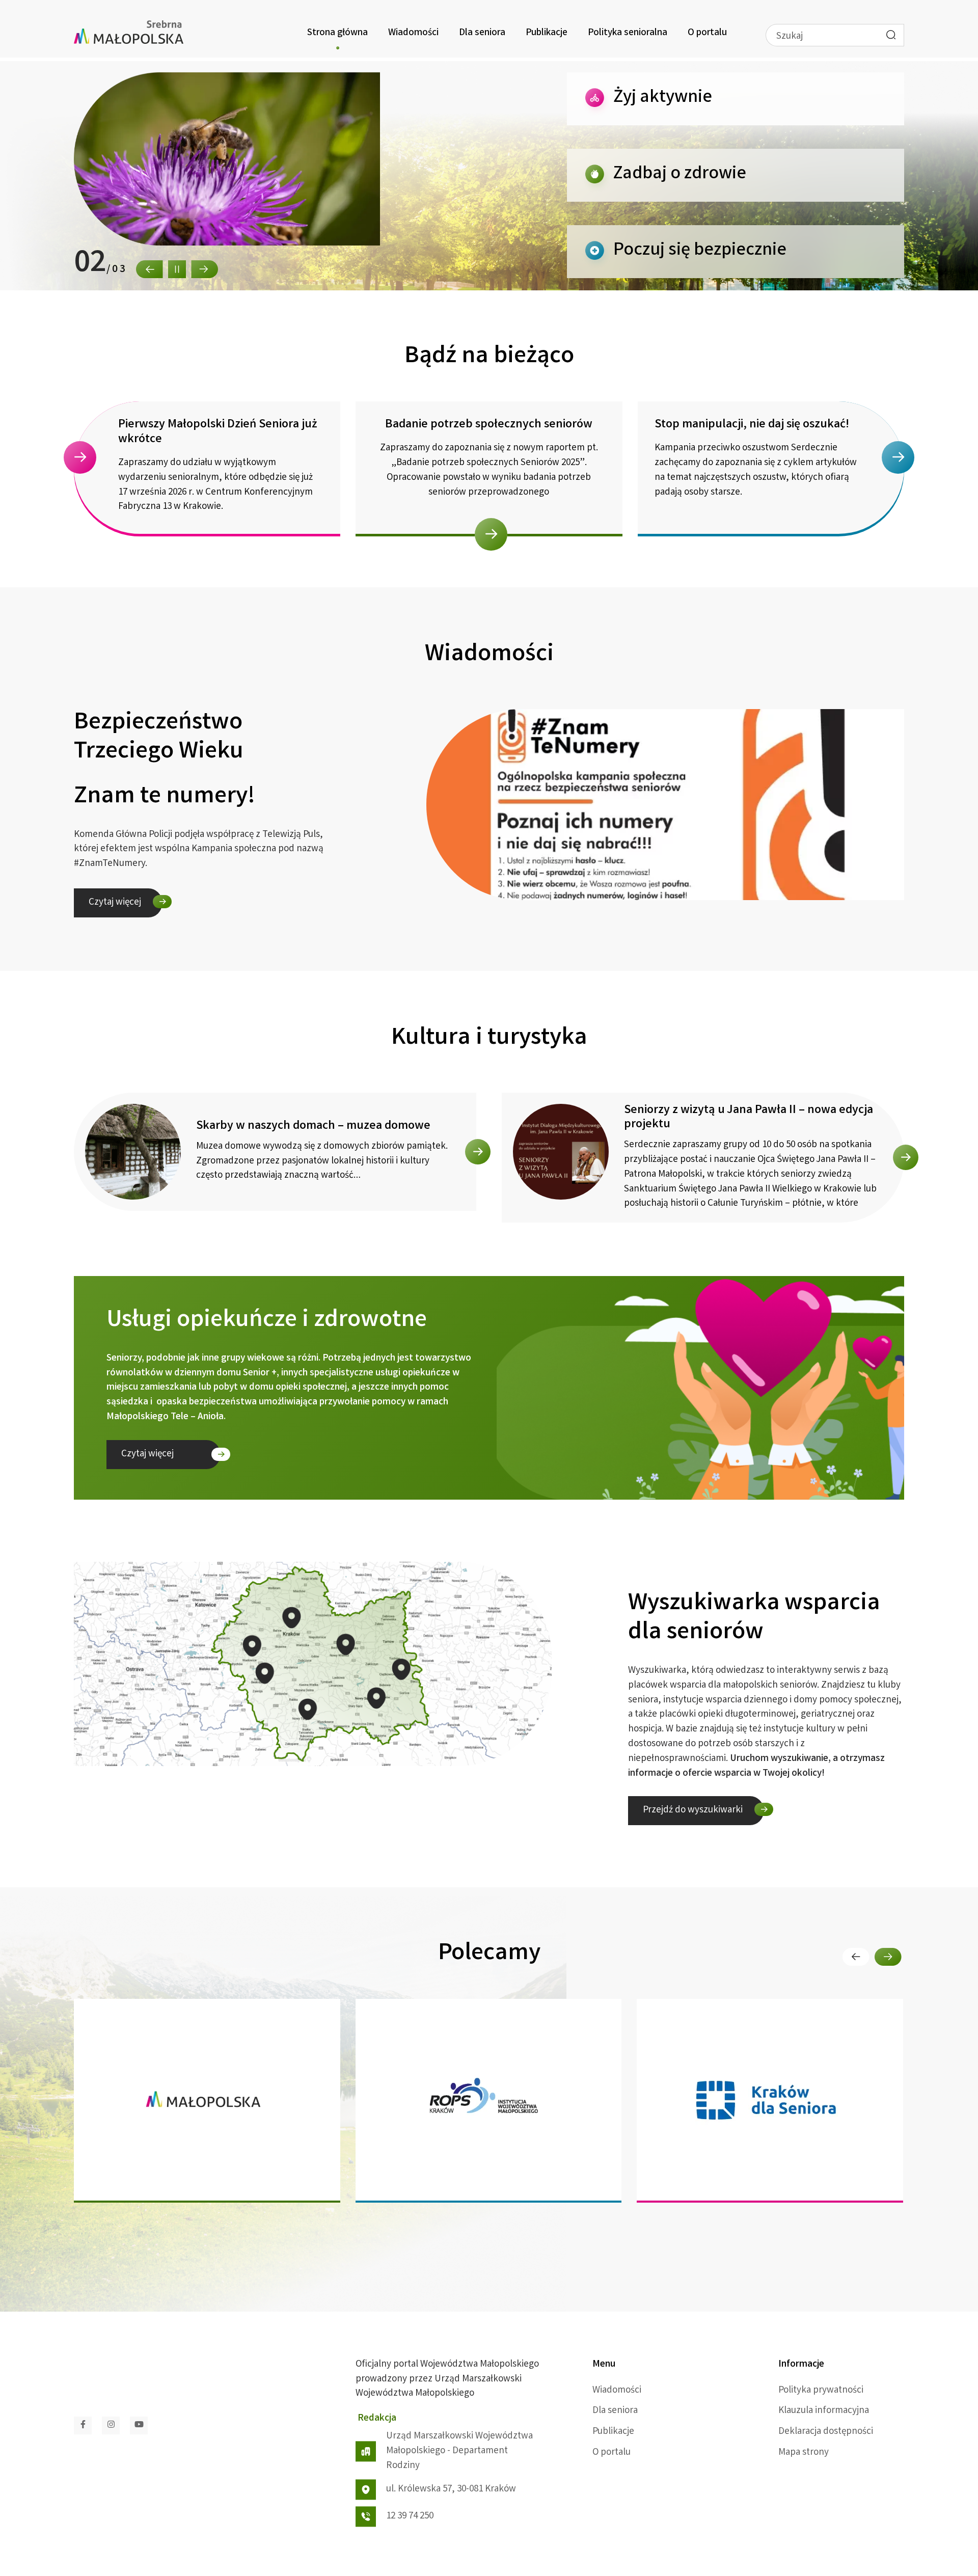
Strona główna (337, 33)
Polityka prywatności (821, 2391)
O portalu (707, 33)
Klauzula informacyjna (824, 2411)
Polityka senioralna (628, 33)
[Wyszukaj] (891, 35)
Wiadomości (413, 33)
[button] (150, 269)
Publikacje (547, 33)
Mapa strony (804, 2453)
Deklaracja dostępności (826, 2432)
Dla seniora (482, 33)
